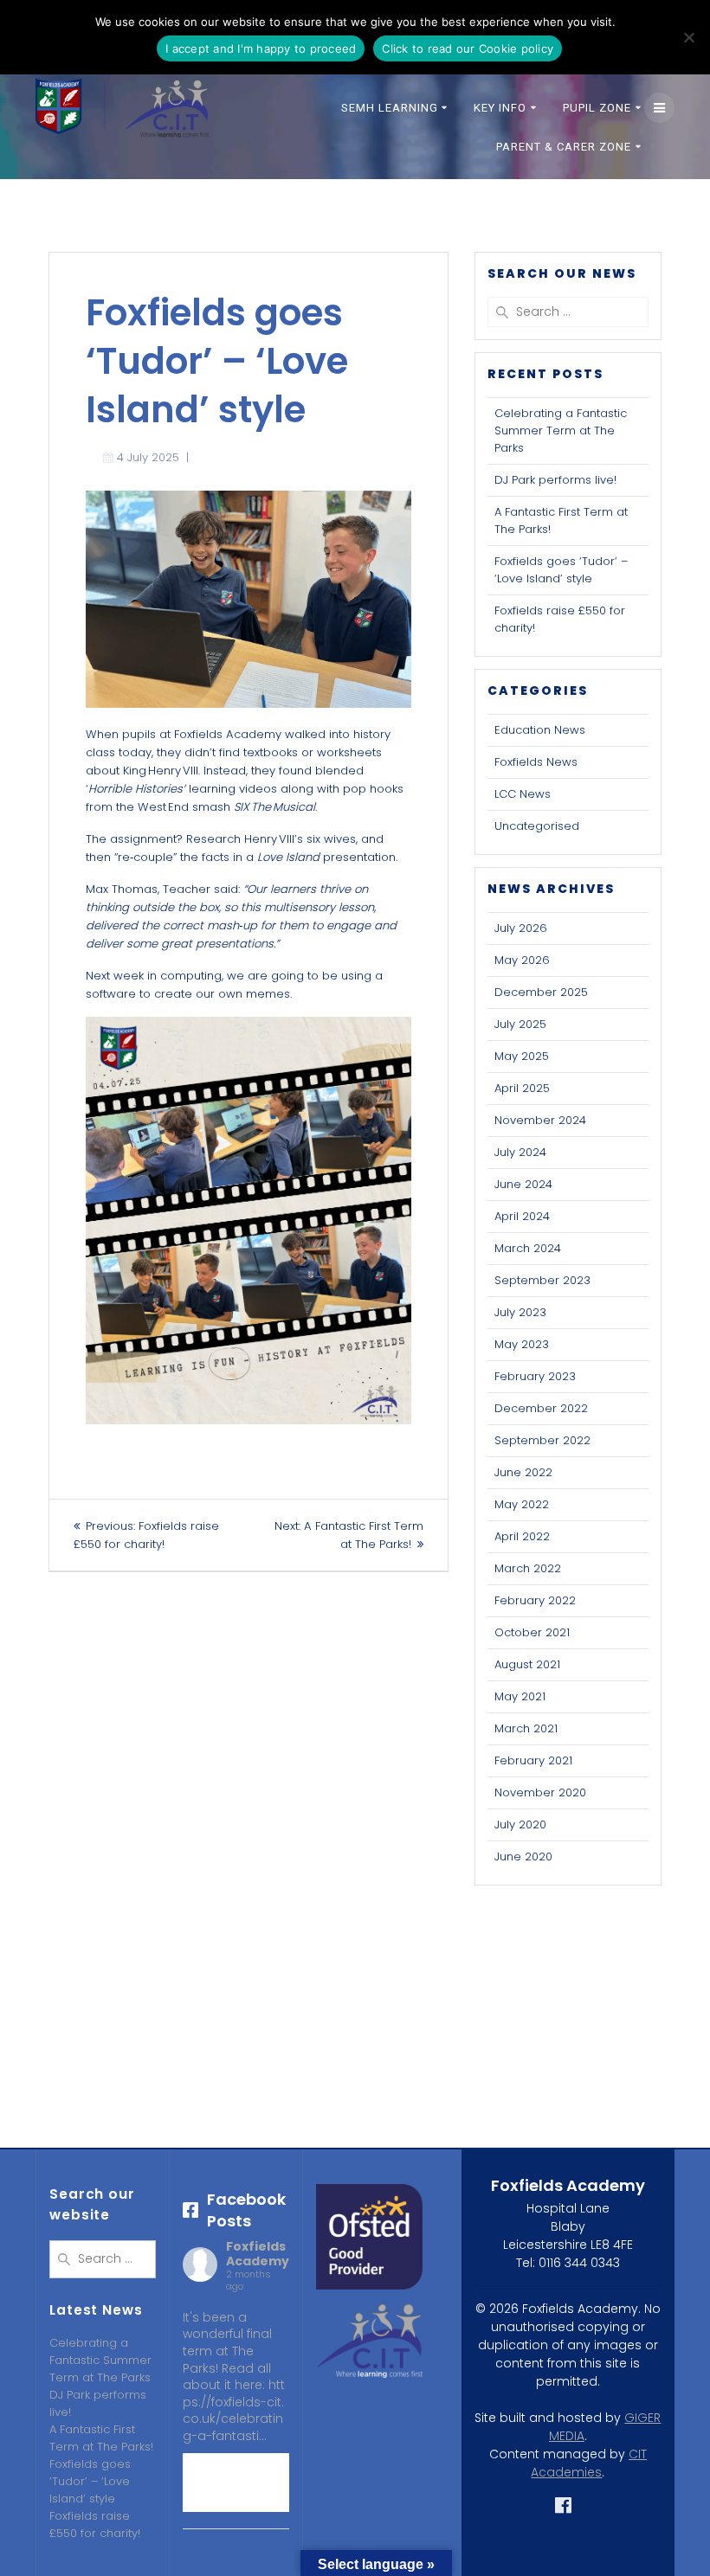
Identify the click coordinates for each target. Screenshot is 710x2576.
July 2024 (520, 1152)
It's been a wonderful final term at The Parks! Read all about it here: (234, 2377)
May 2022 (522, 1504)
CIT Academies (589, 2463)
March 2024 (528, 1248)
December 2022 (541, 1408)
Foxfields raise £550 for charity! (95, 2525)
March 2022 (528, 1568)
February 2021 (533, 1760)
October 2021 (532, 1632)
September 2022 (542, 1440)
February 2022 (535, 1600)
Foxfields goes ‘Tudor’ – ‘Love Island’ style (561, 570)
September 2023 (542, 1280)
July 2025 (520, 1024)
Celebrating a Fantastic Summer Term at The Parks (561, 430)
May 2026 (522, 960)
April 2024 (522, 1216)
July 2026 (521, 928)
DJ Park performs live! (555, 480)
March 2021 (526, 1728)
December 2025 (541, 992)
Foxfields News (536, 762)
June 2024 (523, 1184)
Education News (540, 730)
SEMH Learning (390, 108)
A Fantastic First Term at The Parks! (101, 2438)
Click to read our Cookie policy (468, 48)
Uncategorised (537, 826)
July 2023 (520, 1312)
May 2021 (520, 1696)
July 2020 (520, 1824)
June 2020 (523, 1857)
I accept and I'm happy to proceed (261, 48)
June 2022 (523, 1472)
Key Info (500, 108)
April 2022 (522, 1536)
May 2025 (522, 1056)
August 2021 (527, 1664)
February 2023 (535, 1376)
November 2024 (540, 1120)
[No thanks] (688, 37)
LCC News (523, 794)
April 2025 (522, 1088)
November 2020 (540, 1792)
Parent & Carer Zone (564, 147)
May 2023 (522, 1344)
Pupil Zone (597, 108)
